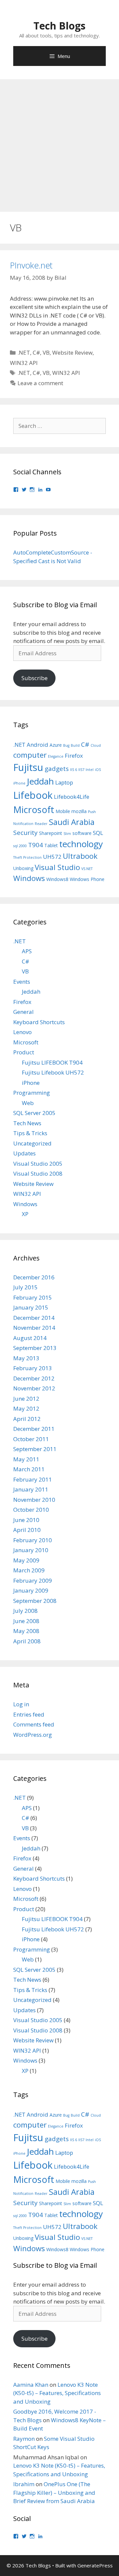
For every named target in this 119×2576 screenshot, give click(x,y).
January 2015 (31, 1307)
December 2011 (34, 1429)
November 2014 (34, 1328)
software (82, 833)
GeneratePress (95, 2565)
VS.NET (87, 869)
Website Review (72, 352)
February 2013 (33, 1368)
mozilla (79, 811)
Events (22, 982)
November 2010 (34, 1500)
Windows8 (57, 879)
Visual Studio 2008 (38, 1173)
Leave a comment (40, 383)
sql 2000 (20, 846)
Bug (66, 745)
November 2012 (34, 1388)
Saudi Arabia (72, 822)
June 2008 (26, 1621)
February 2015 (33, 1297)
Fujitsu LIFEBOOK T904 (52, 1062)
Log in (21, 1704)
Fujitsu (28, 767)
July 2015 (25, 1287)
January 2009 (31, 1590)
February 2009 (33, 1581)
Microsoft (34, 810)
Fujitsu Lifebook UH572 (53, 1072)
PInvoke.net (31, 265)
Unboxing (23, 868)
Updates (24, 1153)
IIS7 (81, 770)
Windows (29, 878)
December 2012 (34, 1378)
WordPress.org (33, 1735)
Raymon (24, 2439)
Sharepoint (51, 833)
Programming (32, 1093)
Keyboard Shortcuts (39, 1022)
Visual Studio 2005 (38, 1164)
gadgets (57, 769)
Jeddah (40, 781)
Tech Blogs (59, 26)
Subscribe (35, 678)
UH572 (52, 857)
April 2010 (27, 1530)
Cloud (96, 745)
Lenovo (22, 1032)
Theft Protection (27, 857)
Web (28, 1103)
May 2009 (26, 1560)
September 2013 (35, 1348)
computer (30, 755)
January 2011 (31, 1489)
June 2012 (26, 1399)
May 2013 (26, 1358)
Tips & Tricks (30, 1133)
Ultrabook (80, 856)
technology (81, 844)
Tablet (51, 845)
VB (46, 352)
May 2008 (26, 1631)
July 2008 (25, 1611)
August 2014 (30, 1338)
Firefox (74, 756)
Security (25, 833)
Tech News (27, 1123)
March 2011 (29, 1469)
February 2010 (33, 1540)
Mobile (63, 811)
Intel (90, 770)
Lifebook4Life (72, 797)
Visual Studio (57, 867)
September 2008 (35, 1601)
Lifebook (33, 795)
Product (24, 1052)
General (23, 1012)
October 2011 (31, 1439)
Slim (67, 834)
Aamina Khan (31, 2385)
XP (25, 1214)
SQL (98, 833)
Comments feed (34, 1724)
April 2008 (27, 1641)
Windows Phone (87, 879)
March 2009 (29, 1570)
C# (36, 352)
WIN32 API (24, 363)
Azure (56, 745)
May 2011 (26, 1459)
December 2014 (34, 1318)
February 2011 (33, 1479)
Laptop (64, 782)
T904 (36, 845)
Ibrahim (24, 2484)
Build (75, 745)
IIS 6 (74, 770)
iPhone (19, 783)
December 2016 (34, 1277)
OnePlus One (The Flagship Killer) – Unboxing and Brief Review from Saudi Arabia (54, 2492)
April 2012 (27, 1419)
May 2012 (26, 1408)
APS (27, 951)
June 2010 (26, 1520)
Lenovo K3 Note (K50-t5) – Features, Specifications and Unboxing (57, 2393)
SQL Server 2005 (34, 1113)
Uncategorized (32, 1143)
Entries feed (29, 1714)
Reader (41, 824)
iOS (98, 770)
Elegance (56, 756)
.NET (24, 352)
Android (38, 745)
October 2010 (31, 1510)
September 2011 (35, 1449)
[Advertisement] (59, 142)
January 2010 (31, 1550)
